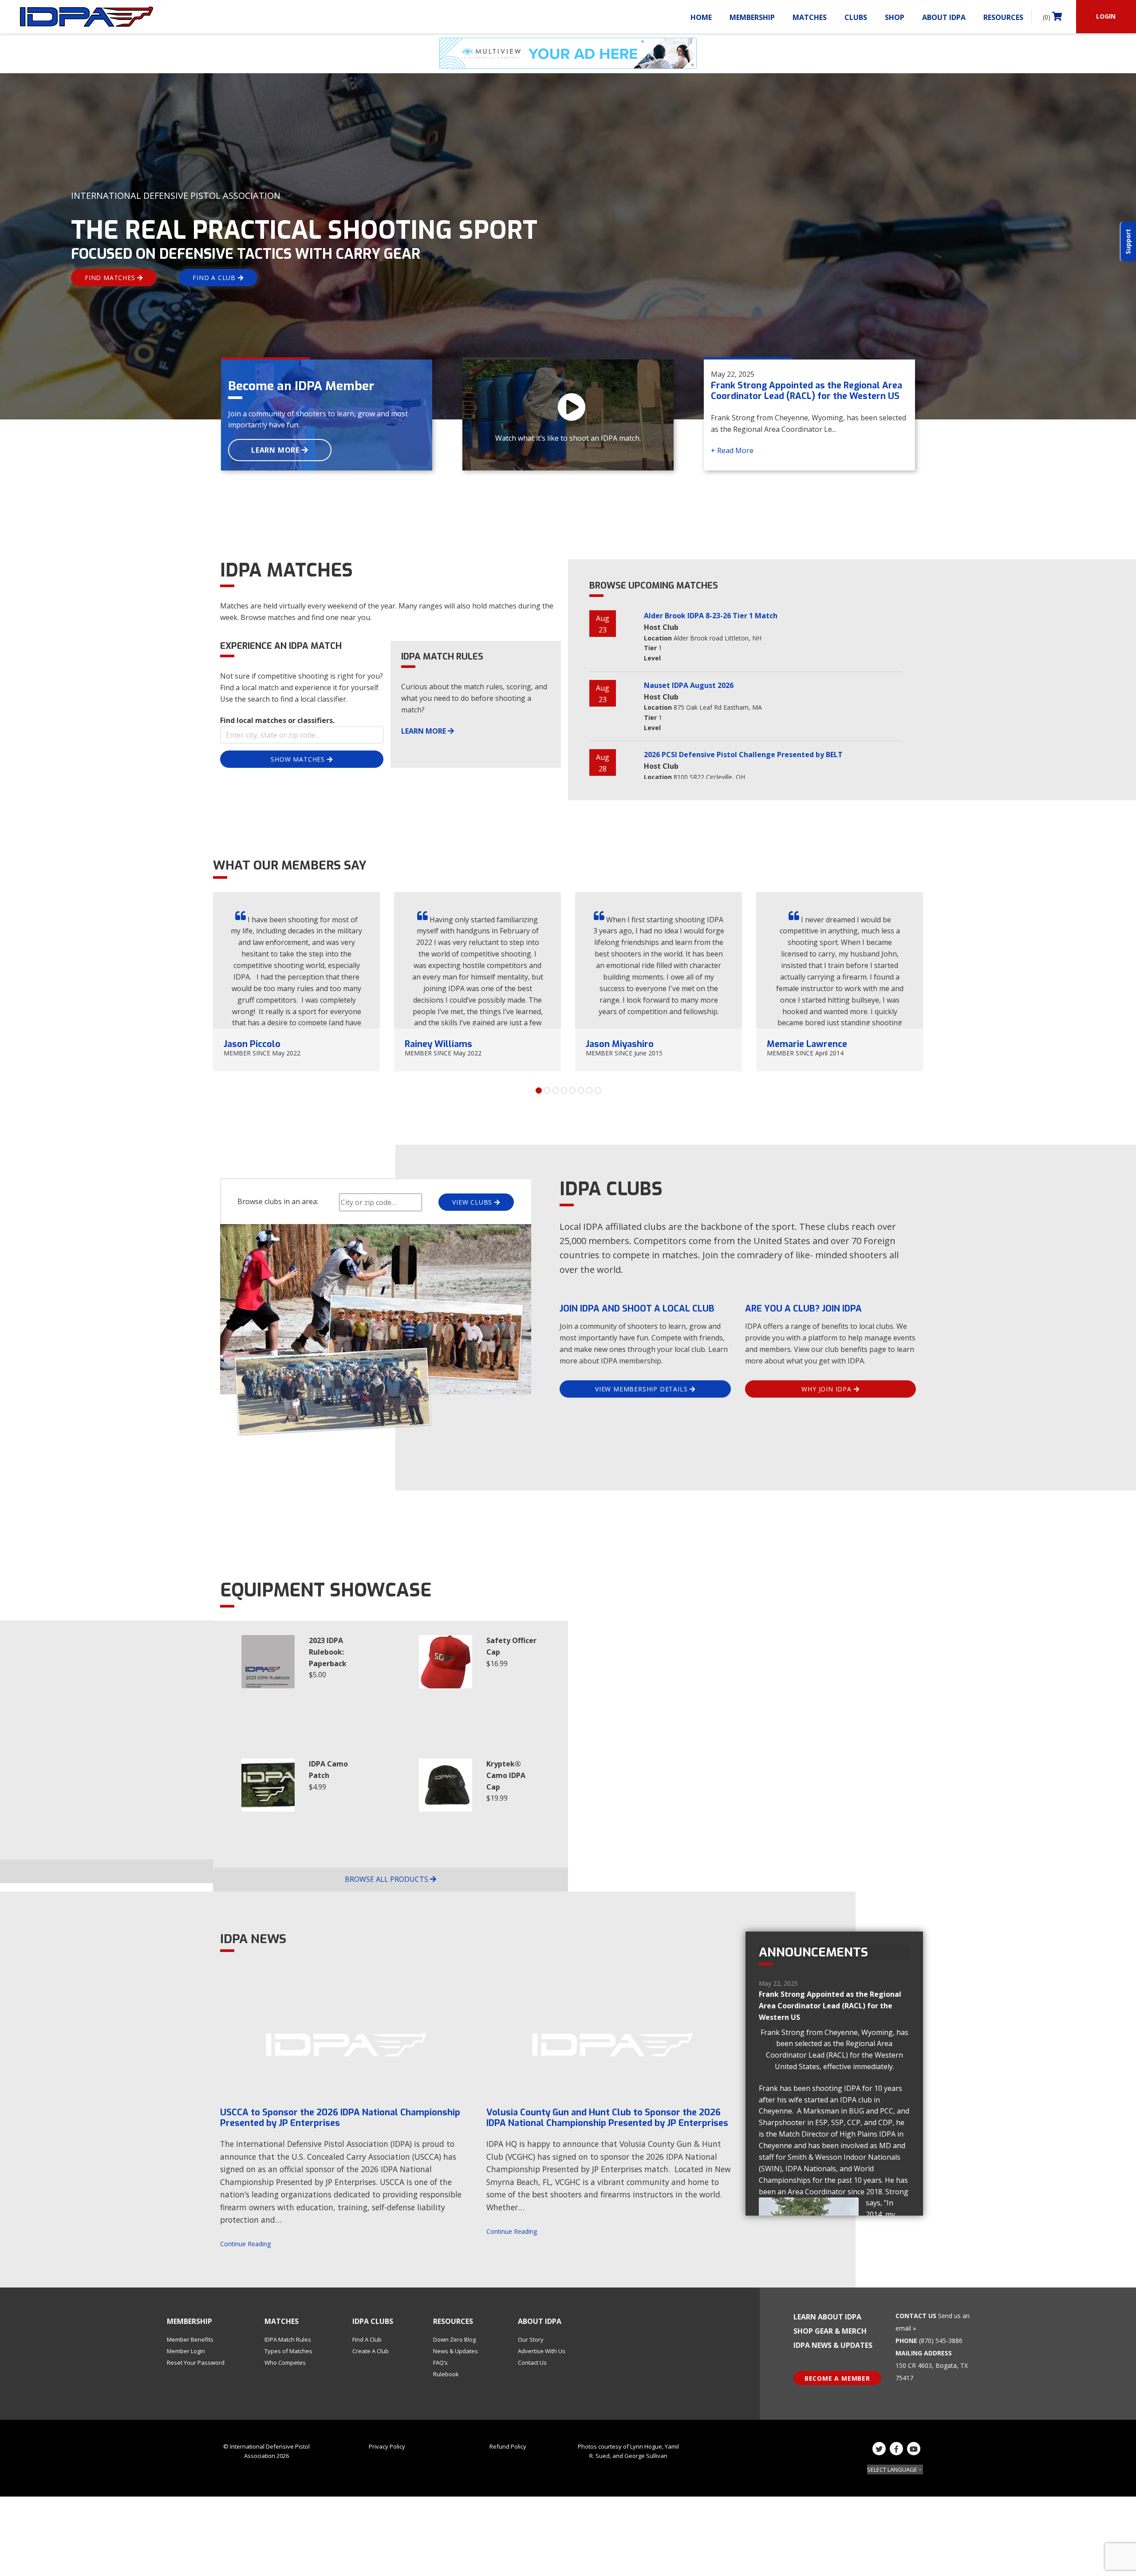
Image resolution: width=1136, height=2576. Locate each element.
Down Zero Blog (454, 2339)
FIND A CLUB (215, 278)
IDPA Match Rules (288, 2339)
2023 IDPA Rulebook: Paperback (328, 1652)
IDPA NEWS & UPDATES (833, 2345)
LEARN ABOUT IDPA (827, 2317)
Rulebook (446, 2374)
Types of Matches (288, 2351)
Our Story (531, 2339)
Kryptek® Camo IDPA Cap (506, 1775)
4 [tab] (564, 1090)
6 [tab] (581, 1090)
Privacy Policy (387, 2446)
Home (701, 17)
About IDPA (944, 17)
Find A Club (367, 2339)
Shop (895, 17)
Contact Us (532, 2363)
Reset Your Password (196, 2363)
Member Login (186, 2351)
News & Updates (456, 2351)
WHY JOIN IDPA (827, 1389)
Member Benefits (190, 2339)
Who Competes (285, 2363)
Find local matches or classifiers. (277, 720)
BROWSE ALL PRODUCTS (387, 1879)
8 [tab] (598, 1090)
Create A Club (371, 2351)
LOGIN (1106, 16)
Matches (810, 17)
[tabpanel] (296, 982)
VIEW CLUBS (473, 1202)
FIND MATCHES (111, 278)
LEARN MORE (276, 450)
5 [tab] (572, 1090)
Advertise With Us (542, 2351)
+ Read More (732, 450)
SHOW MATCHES (299, 759)
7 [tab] (589, 1090)
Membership (752, 17)
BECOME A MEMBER (837, 2378)
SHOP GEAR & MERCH (830, 2331)
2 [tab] (547, 1090)
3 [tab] (556, 1090)
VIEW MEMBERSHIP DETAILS (642, 1389)
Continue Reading (245, 2244)
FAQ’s (440, 2363)
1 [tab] (539, 1090)
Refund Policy (508, 2446)
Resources (1003, 17)
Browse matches (268, 617)
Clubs (856, 17)
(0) (1047, 17)
